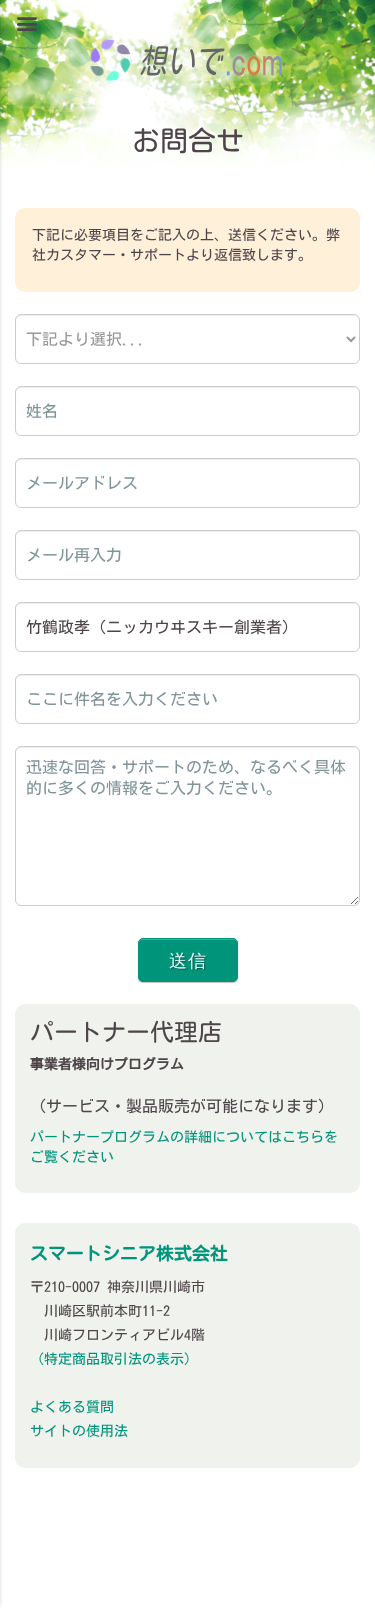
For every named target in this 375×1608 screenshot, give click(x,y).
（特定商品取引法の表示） (114, 1359)
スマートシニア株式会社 (129, 1253)
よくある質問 (72, 1407)
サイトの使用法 (79, 1431)
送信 (188, 960)
